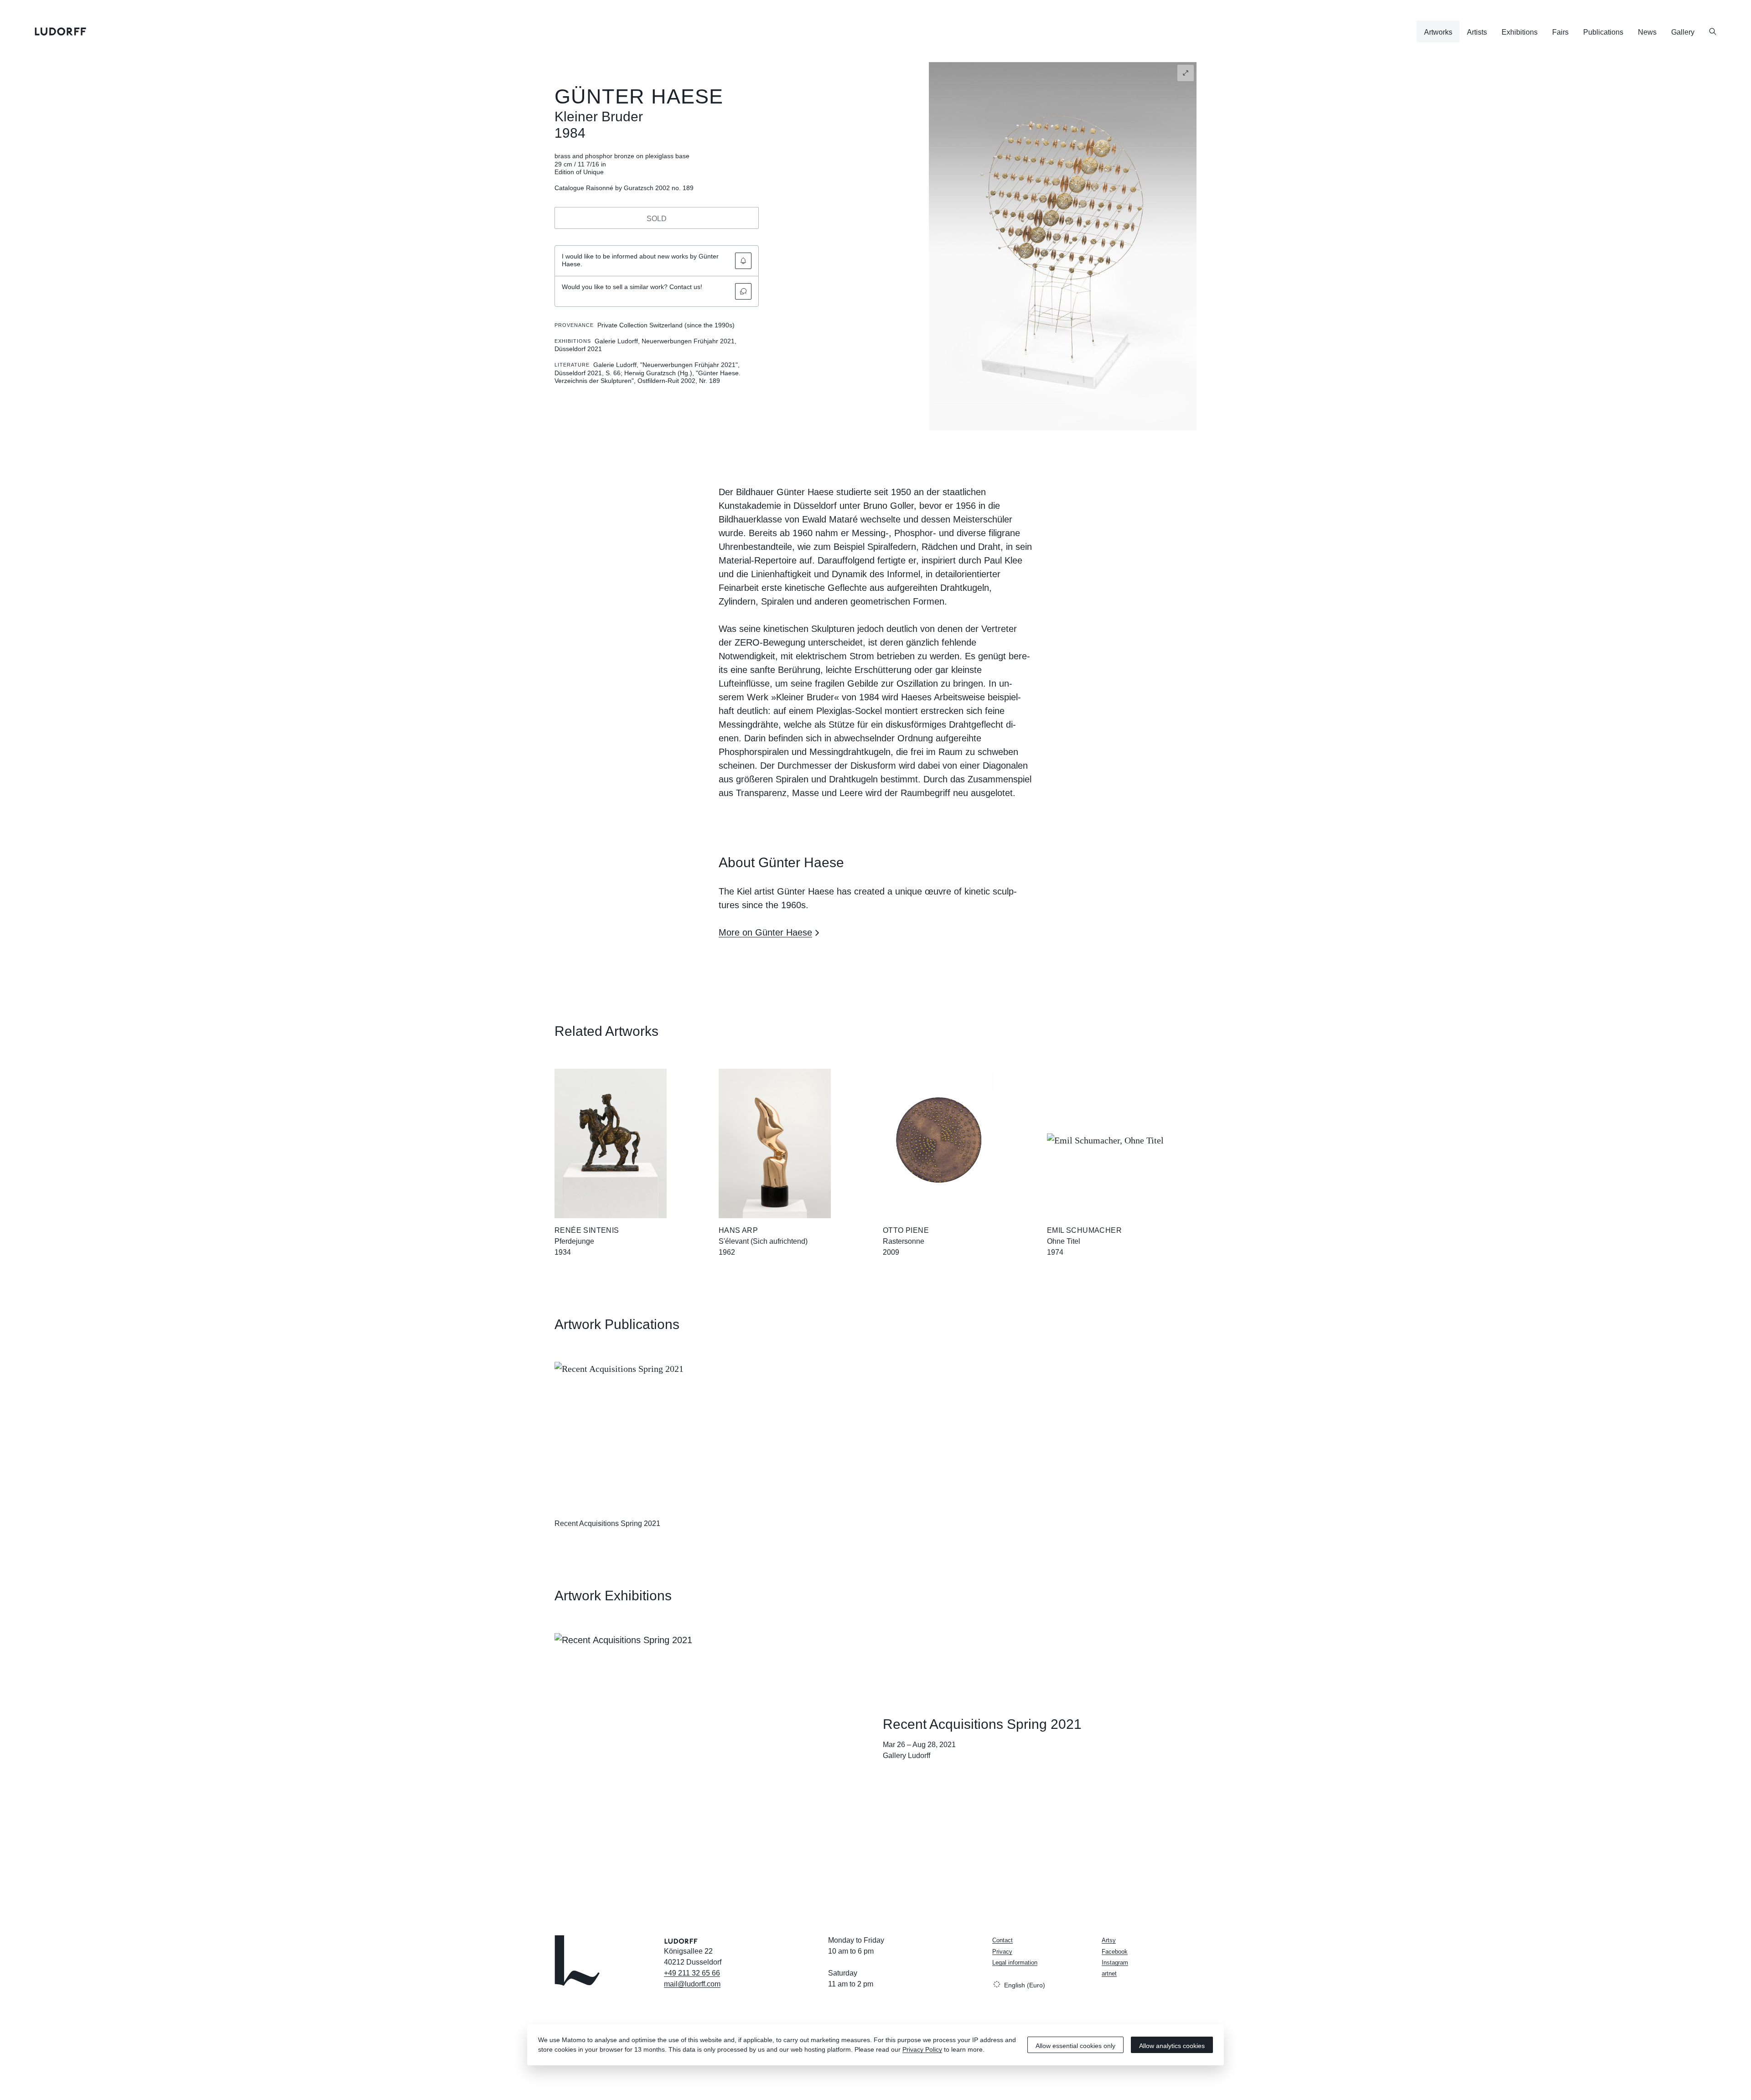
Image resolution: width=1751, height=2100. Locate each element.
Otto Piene (906, 1230)
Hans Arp (738, 1230)
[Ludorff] (61, 31)
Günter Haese (639, 96)
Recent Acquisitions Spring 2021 (607, 1523)
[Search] (1713, 31)
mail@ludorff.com (692, 1984)
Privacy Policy (922, 2049)
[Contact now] (743, 291)
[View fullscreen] (1186, 73)
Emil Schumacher (1084, 1230)
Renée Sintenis (587, 1230)
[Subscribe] (743, 261)
